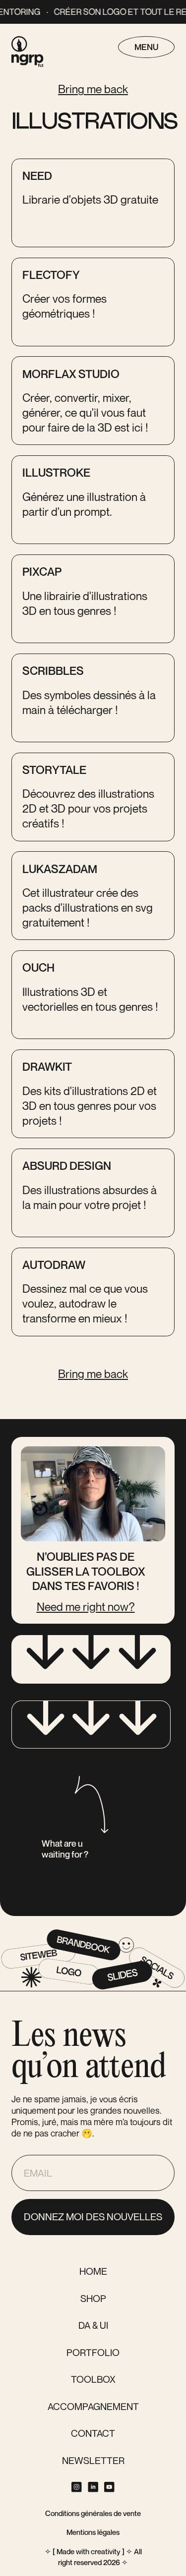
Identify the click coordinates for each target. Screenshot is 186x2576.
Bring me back (93, 89)
